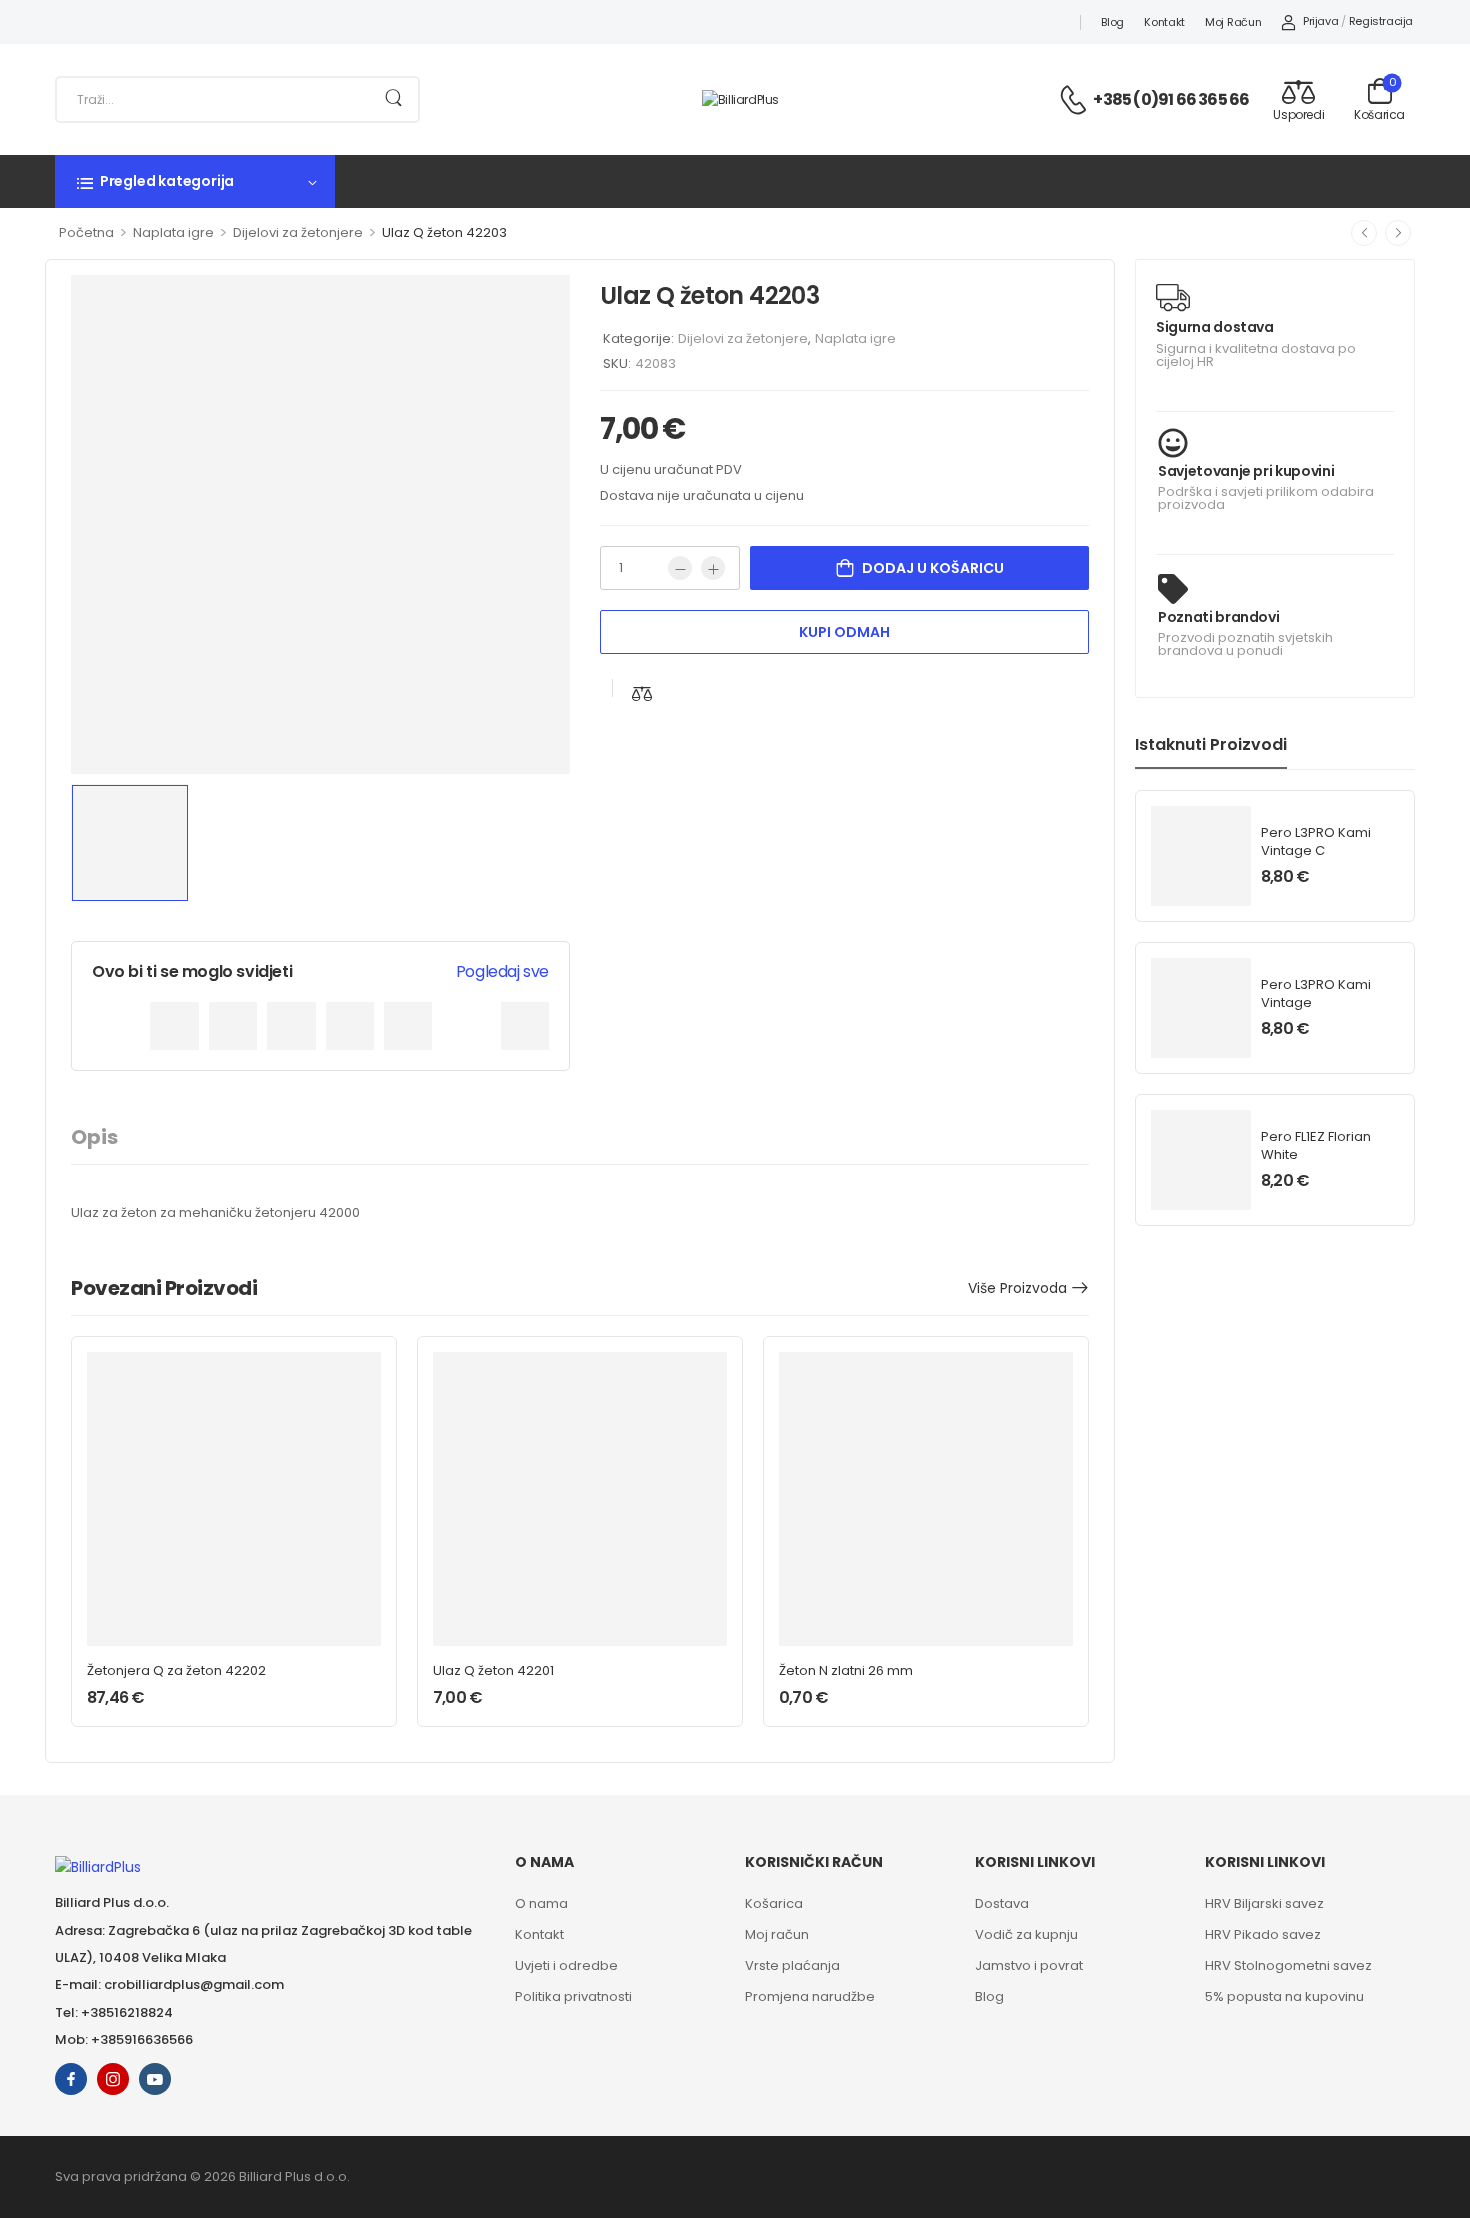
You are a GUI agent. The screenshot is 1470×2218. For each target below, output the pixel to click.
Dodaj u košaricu (933, 568)
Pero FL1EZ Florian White (1316, 1145)
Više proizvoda (1017, 1288)
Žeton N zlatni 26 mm (846, 1670)
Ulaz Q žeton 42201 (493, 1670)
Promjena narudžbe (810, 1996)
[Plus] (713, 568)
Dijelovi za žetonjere (298, 232)
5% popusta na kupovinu (1284, 1996)
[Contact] (1076, 100)
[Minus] (680, 568)
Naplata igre (173, 232)
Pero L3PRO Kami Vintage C (1316, 841)
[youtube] (155, 2079)
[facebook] (71, 2079)
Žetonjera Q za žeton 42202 (176, 1670)
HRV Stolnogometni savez (1288, 1965)
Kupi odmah (844, 632)
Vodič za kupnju (1026, 1934)
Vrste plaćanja (792, 1965)
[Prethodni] (1364, 233)
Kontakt (1164, 22)
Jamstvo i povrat (1029, 1965)
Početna (86, 232)
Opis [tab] (94, 1137)
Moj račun (1233, 22)
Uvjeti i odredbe (566, 1965)
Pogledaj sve (502, 971)
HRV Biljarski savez (1264, 1903)
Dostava (1002, 1903)
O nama (541, 1903)
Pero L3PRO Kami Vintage (1316, 993)
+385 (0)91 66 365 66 (1171, 100)
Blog (1112, 22)
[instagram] (113, 2079)
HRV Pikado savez (1263, 1934)
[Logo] (740, 99)
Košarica (774, 1903)
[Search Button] (393, 99)
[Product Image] (320, 524)
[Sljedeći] (1398, 233)
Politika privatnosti (573, 1996)
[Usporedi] (642, 693)
